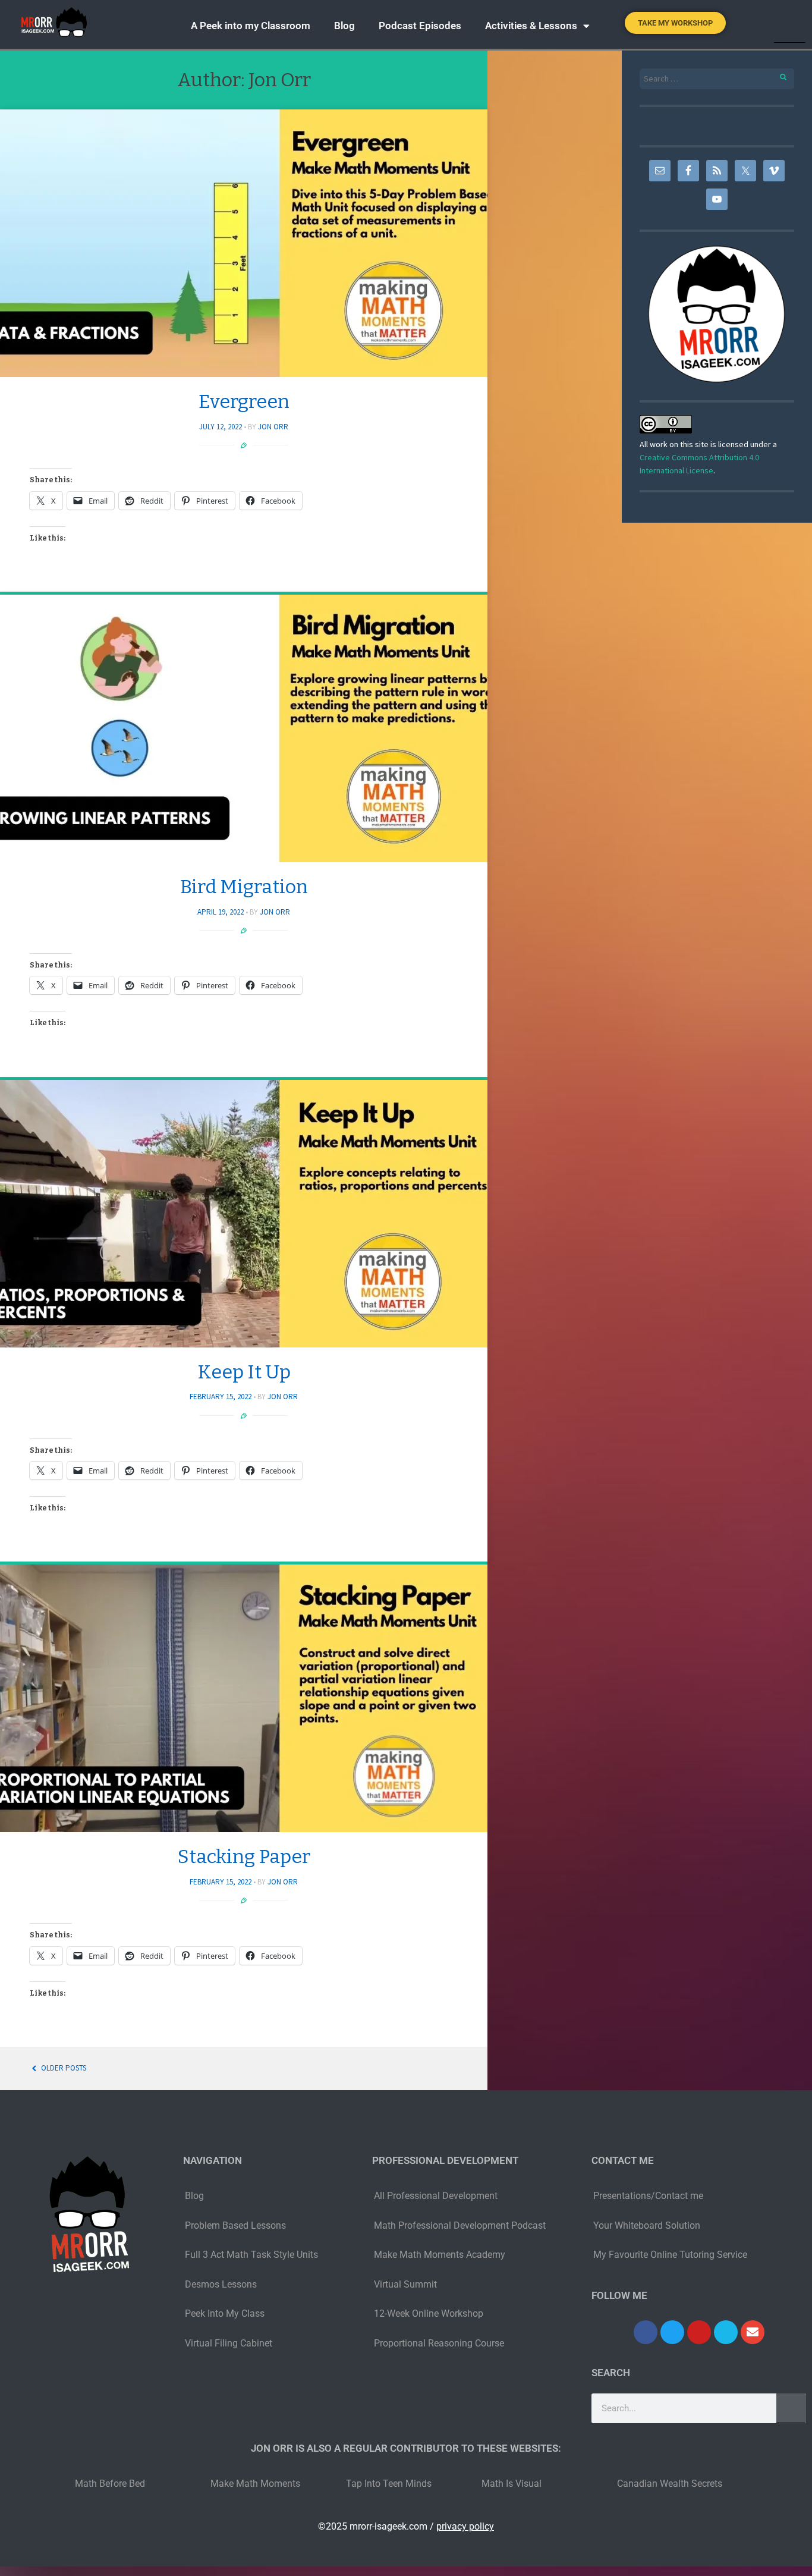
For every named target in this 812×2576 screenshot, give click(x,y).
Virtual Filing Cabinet (229, 2343)
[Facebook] (646, 2332)
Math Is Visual (512, 2484)
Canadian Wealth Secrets (670, 2484)
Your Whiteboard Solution (647, 2225)
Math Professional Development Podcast (460, 2225)
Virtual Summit (405, 2284)
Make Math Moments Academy (440, 2255)
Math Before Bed (110, 2484)
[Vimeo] (726, 2332)
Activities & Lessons (531, 26)
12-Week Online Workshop (429, 2313)
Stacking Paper (244, 1856)
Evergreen (244, 401)
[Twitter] (672, 2332)
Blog (344, 26)
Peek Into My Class (225, 2313)
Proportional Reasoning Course (439, 2343)
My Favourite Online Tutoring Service (670, 2255)
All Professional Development (436, 2196)
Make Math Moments (255, 2484)
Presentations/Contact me (648, 2196)
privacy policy (465, 2526)
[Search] (792, 24)
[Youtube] (699, 2332)
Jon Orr (273, 427)
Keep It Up (244, 1372)
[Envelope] (753, 2332)
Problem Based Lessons (235, 2225)
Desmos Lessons (222, 2284)
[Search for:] (717, 79)
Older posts (63, 2068)
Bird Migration (244, 887)
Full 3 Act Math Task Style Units (251, 2255)
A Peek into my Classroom (251, 26)
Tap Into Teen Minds (389, 2484)
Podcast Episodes (420, 26)
